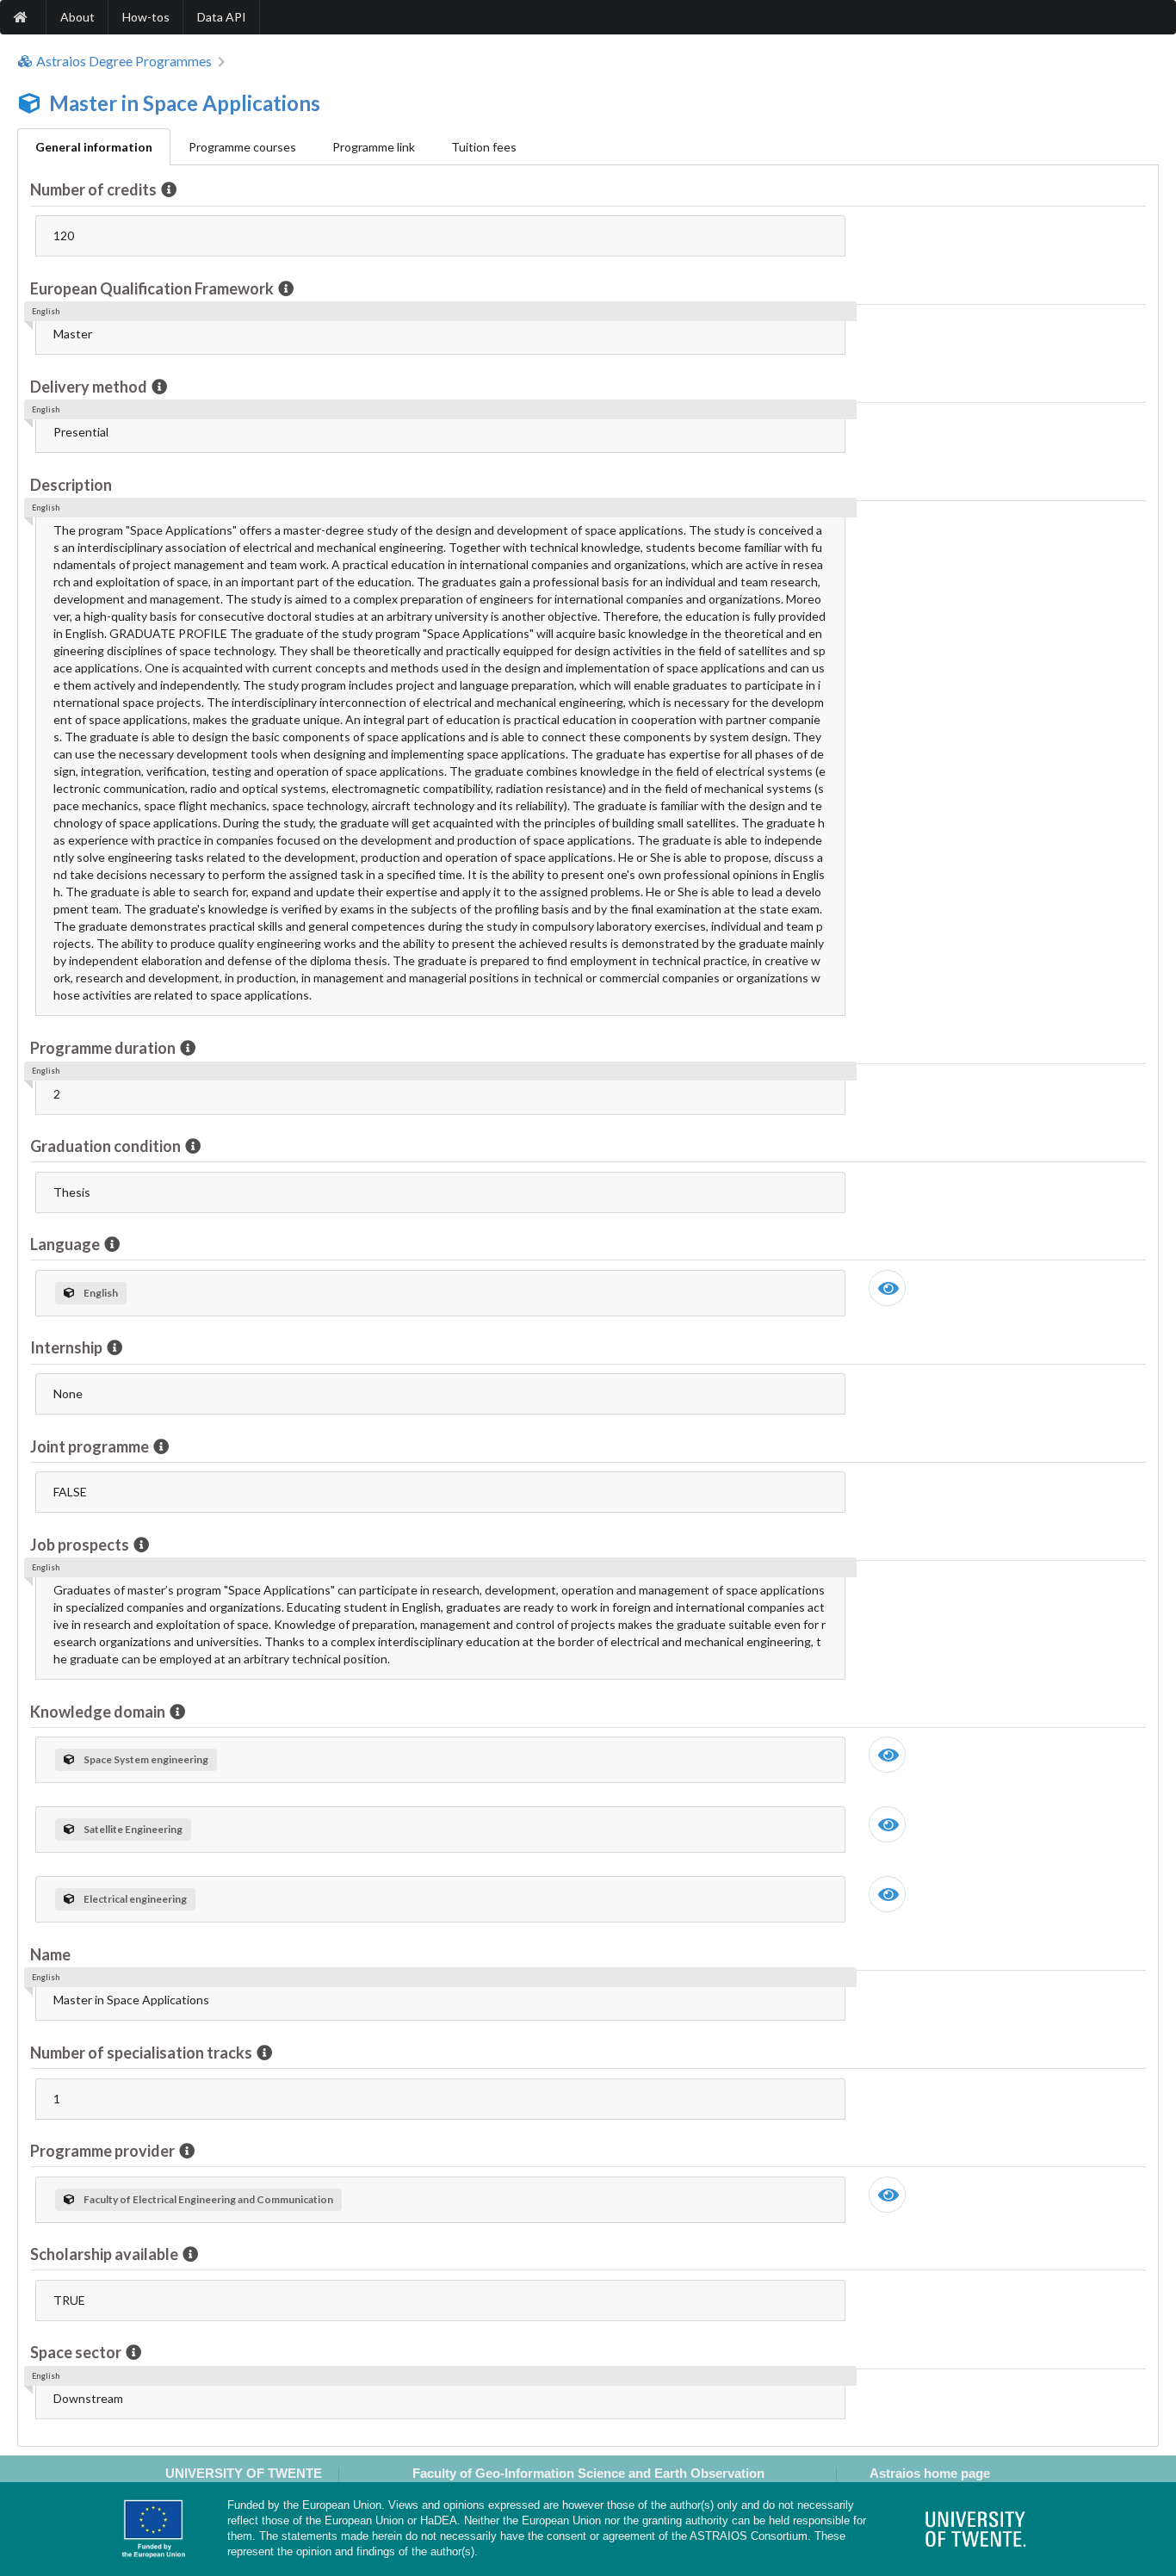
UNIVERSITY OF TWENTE (244, 2473)
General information (94, 147)
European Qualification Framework (152, 288)
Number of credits (93, 189)
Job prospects (80, 1545)
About (77, 17)
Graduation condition (105, 1146)
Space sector (76, 2352)
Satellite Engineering (133, 1829)
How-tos (146, 17)
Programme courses (242, 147)
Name (50, 1954)
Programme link (374, 147)
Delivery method (89, 387)
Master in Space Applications (185, 103)
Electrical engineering (135, 1899)
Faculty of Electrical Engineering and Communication (208, 2199)
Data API (222, 17)
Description (71, 485)
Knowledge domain (98, 1712)
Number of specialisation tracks (141, 2053)
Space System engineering (146, 1759)
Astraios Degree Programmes (124, 61)
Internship (66, 1347)
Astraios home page (930, 2473)
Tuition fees (484, 147)
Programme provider (102, 2151)
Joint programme (90, 1446)
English (101, 1293)
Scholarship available (104, 2254)
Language (65, 1244)
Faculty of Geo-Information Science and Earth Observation (588, 2473)
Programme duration (103, 1048)
